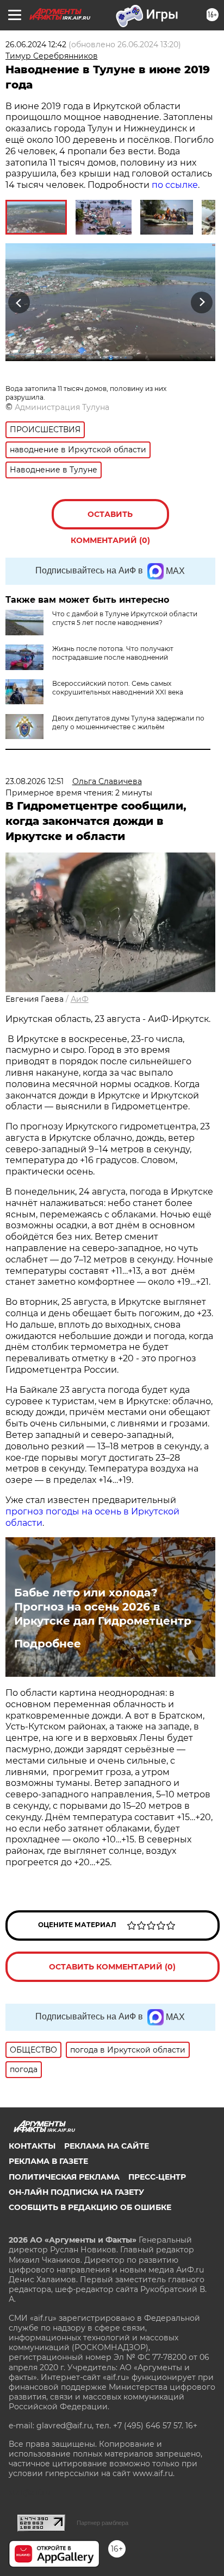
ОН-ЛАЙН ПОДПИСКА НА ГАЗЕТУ (76, 2192)
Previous (17, 302)
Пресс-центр (157, 2177)
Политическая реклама (64, 2177)
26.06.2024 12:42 (36, 45)
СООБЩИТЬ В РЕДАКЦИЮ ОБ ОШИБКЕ (90, 2207)
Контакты (32, 2146)
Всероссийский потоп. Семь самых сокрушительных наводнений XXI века (118, 688)
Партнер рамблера (102, 2523)
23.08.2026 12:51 (35, 781)
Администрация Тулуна (62, 407)
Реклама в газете (48, 2161)
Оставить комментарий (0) (110, 519)
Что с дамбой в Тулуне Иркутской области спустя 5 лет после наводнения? (125, 618)
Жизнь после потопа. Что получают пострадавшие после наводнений (113, 653)
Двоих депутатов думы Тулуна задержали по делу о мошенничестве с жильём (128, 722)
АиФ (80, 999)
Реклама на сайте (107, 2146)
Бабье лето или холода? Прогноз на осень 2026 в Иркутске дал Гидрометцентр (103, 1607)
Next (202, 302)
